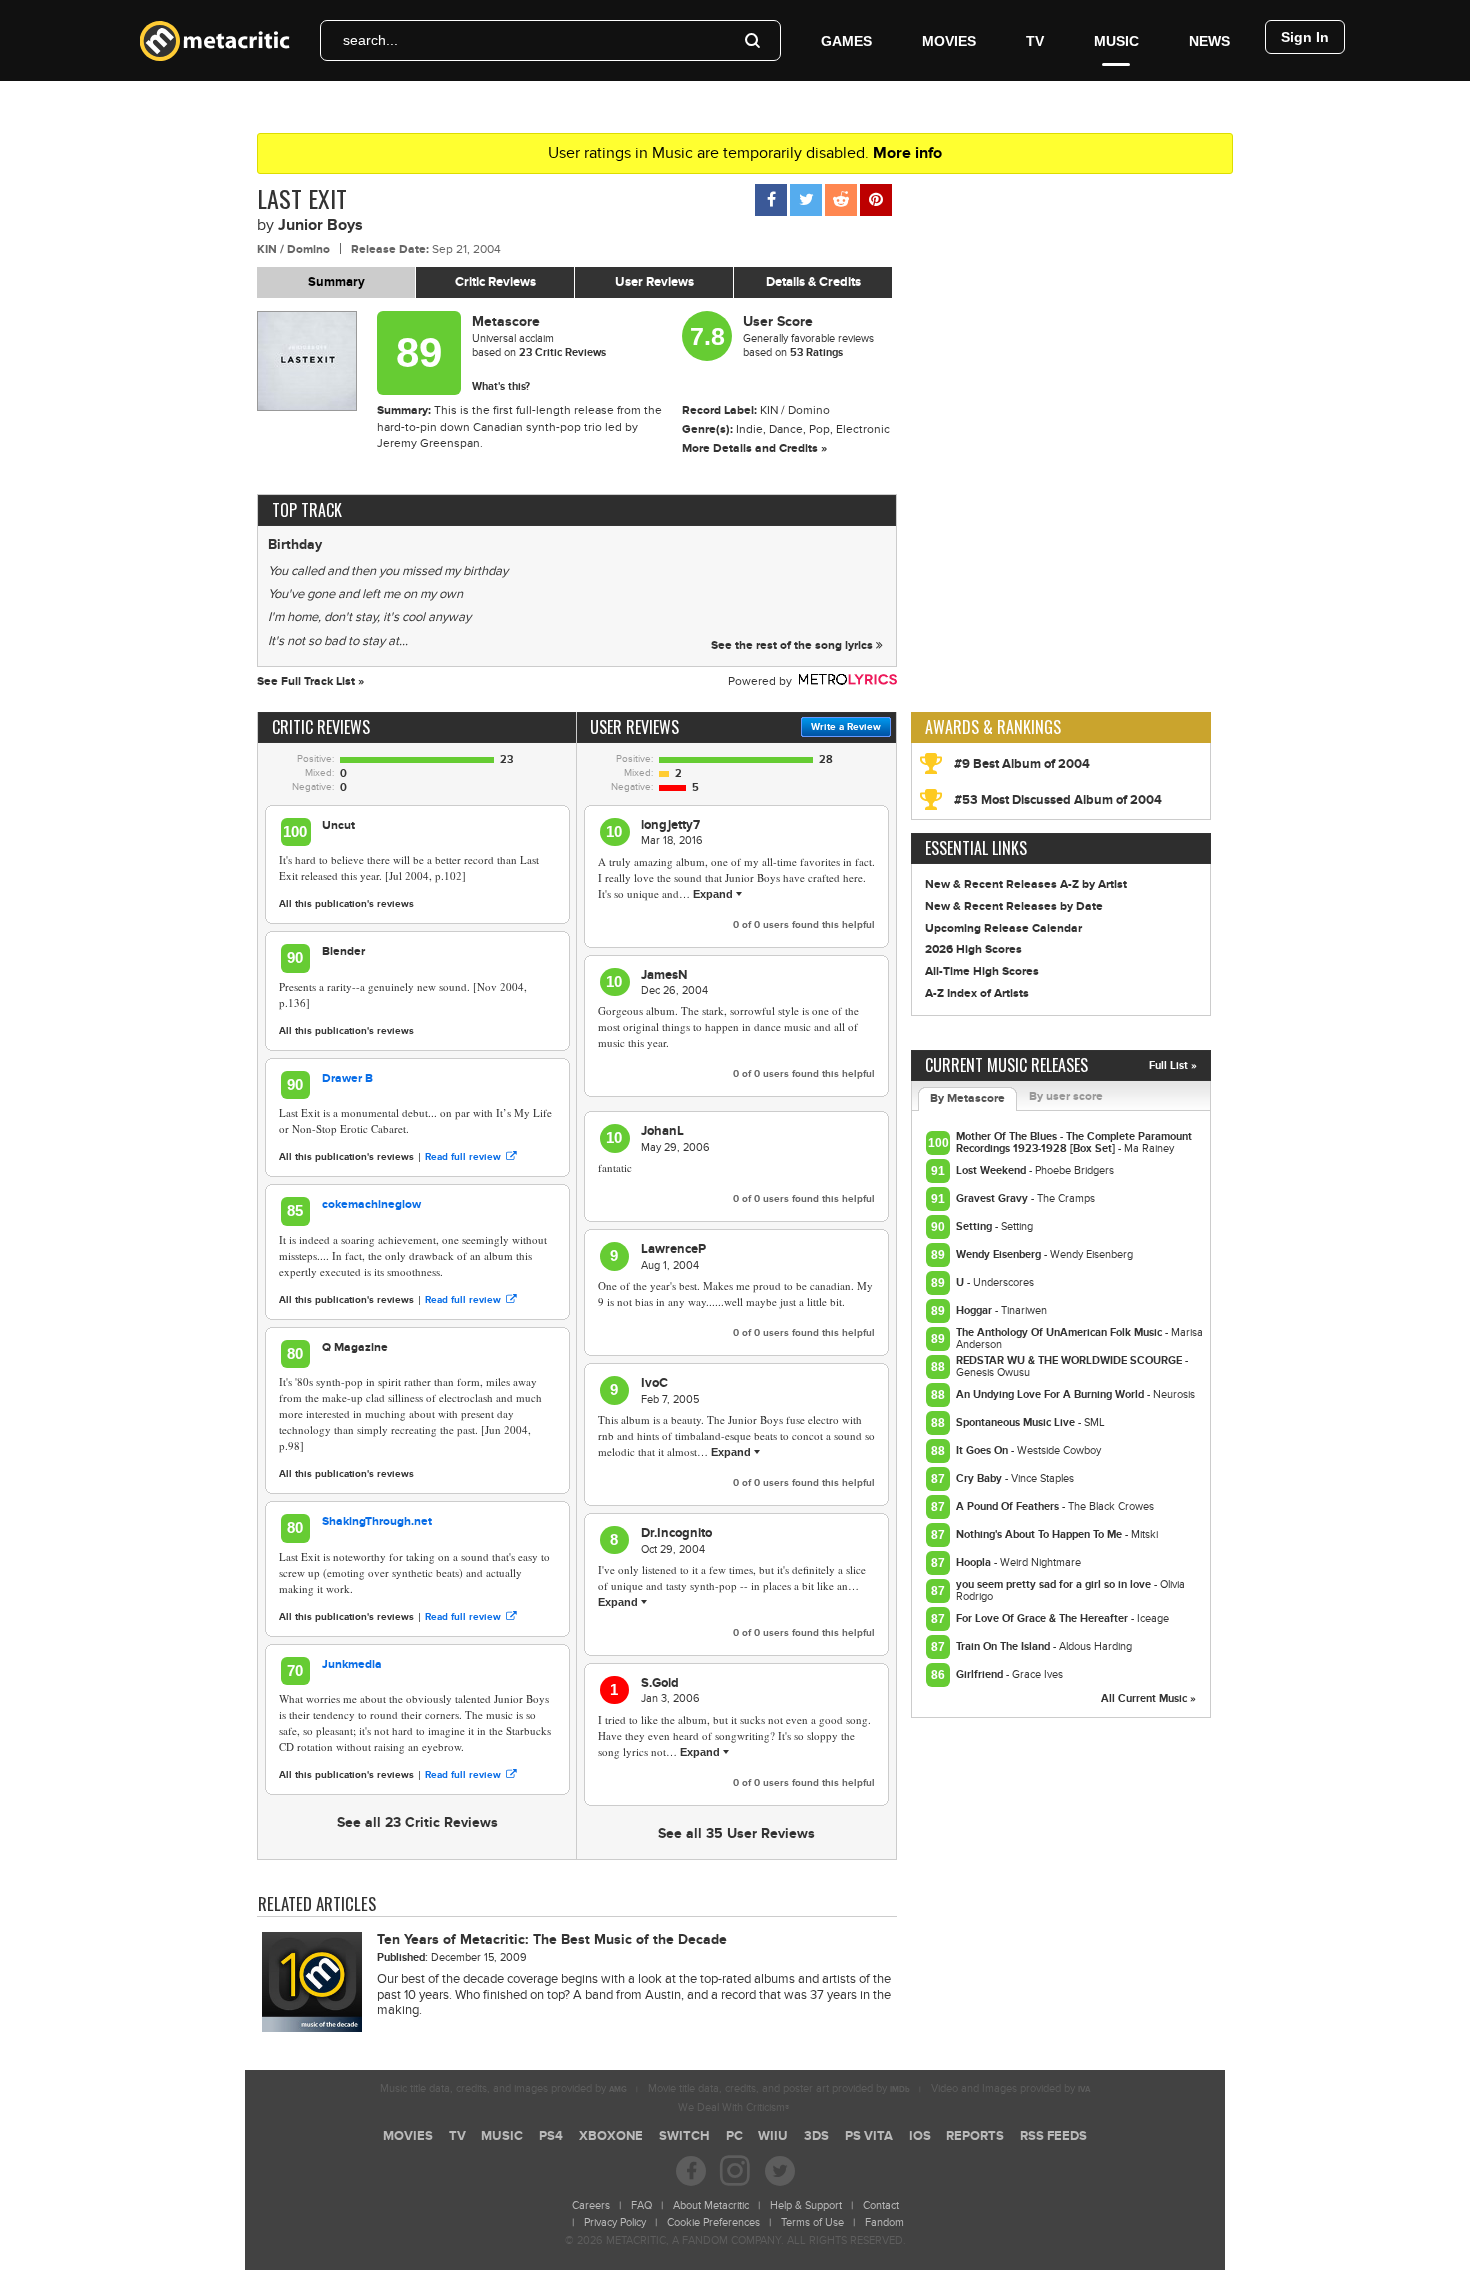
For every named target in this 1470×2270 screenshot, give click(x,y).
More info (907, 153)
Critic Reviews (495, 282)
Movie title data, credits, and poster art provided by (779, 2088)
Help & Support (806, 2205)
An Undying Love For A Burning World (1051, 1394)
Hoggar (975, 1310)
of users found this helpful (804, 925)
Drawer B (347, 1078)
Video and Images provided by (1010, 2088)
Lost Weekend (992, 1170)
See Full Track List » (310, 681)
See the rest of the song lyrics (793, 645)
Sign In (1305, 37)
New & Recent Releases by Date (1014, 906)
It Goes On (983, 1450)
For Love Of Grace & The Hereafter (1043, 1618)
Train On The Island (1004, 1646)
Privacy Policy (615, 2222)
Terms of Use (812, 2222)
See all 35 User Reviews (736, 1833)
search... (370, 40)
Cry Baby (980, 1478)
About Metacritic (711, 2205)
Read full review (463, 1157)
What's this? (501, 386)
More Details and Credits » (754, 448)
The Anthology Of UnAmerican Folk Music (1060, 1332)
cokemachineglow (371, 1204)
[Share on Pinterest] (876, 200)
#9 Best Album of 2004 (1022, 764)
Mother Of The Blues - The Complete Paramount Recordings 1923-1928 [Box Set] (1074, 1142)
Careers (591, 2205)
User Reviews (654, 282)
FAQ (641, 2205)
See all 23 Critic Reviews (417, 1822)
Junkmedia (352, 1664)
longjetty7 (670, 825)
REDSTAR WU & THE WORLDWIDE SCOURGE (1070, 1360)
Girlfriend (981, 1674)
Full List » (1173, 1065)
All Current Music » (1148, 1698)
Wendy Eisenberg (1000, 1254)
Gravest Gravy (993, 1198)
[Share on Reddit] (841, 200)
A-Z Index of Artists (977, 993)
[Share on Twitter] (806, 200)
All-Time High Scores (982, 971)
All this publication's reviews (346, 904)
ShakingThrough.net (377, 1521)
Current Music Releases (1006, 1065)
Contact (881, 2205)
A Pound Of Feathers (1009, 1506)
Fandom (884, 2222)
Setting (975, 1226)
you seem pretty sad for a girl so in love (1055, 1584)
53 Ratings (816, 352)
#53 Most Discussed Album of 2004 (1058, 800)
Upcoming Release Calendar (1003, 928)
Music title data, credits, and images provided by (503, 2088)
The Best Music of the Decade (552, 1939)
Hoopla (975, 1562)
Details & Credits (813, 282)
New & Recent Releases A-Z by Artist (1026, 884)
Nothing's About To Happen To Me (1040, 1534)
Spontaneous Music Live (1017, 1422)
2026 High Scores (973, 949)
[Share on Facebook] (771, 200)
